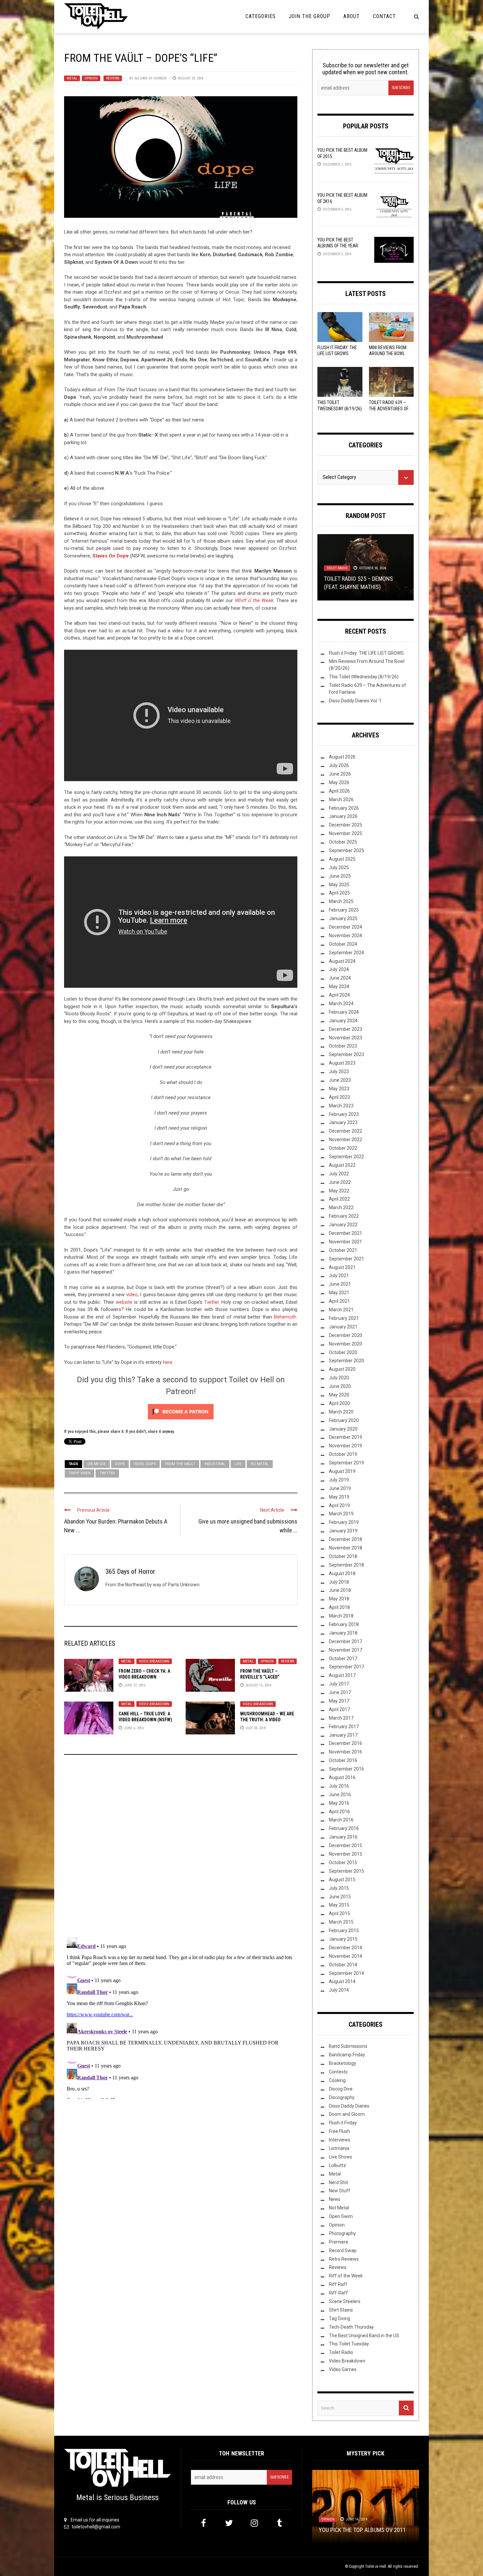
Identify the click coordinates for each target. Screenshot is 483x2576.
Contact (384, 16)
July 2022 (339, 1174)
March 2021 (341, 1310)
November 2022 (345, 1140)
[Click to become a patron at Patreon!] (181, 1412)
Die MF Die (97, 1464)
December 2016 (345, 1743)
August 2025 (342, 859)
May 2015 (339, 1905)
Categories (261, 16)
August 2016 (342, 1777)
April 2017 (339, 1709)
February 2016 (344, 1828)
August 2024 (342, 961)
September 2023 (346, 1054)
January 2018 (343, 1633)
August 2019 (342, 1471)
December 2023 (345, 1029)
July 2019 (339, 1480)
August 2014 (342, 1981)
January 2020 (343, 1429)
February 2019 (344, 1522)
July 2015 (339, 1888)
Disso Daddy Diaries (349, 2106)
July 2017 (339, 1684)
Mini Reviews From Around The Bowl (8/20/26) (388, 353)
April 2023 (339, 1097)
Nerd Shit (338, 2182)
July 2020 (339, 1378)
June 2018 (340, 1590)
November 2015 (345, 1854)
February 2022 (344, 1216)
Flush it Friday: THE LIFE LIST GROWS (366, 653)
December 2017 (345, 1641)
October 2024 (343, 944)
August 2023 (342, 1063)
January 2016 (343, 1837)
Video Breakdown (154, 1661)
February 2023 (344, 1114)
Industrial (215, 1464)
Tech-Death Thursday (351, 2327)
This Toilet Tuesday (349, 2344)
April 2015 (339, 1913)
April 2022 (339, 1199)
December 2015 (345, 1845)
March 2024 (341, 1004)
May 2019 (339, 1497)
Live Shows (341, 2157)
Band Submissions (348, 2046)
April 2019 (339, 1505)
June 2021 (340, 1284)
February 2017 (344, 1727)
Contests (338, 2072)
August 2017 (342, 1675)
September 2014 (346, 1973)
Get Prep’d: (362, 587)
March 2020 (341, 1412)
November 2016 (345, 1752)
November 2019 (345, 1446)
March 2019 (341, 1514)
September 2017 (346, 1667)
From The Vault (180, 1464)
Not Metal (339, 2208)
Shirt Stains (341, 2310)
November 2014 (345, 1956)
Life (238, 1464)
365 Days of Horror (150, 78)
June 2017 (340, 1692)
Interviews (340, 2140)
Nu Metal (260, 1464)
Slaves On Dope (111, 556)
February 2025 (344, 910)
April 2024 (339, 995)
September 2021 (346, 1259)
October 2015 (343, 1863)
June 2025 (340, 876)
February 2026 (344, 808)
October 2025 (343, 842)
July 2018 (339, 1582)
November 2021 (345, 1242)
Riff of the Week (346, 2276)
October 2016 (343, 1760)
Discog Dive (341, 2089)
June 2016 (340, 1795)
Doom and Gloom (347, 2114)
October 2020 (343, 1352)
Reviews (113, 78)
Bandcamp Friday (347, 2055)
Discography (342, 2097)
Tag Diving (340, 2318)
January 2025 (343, 918)
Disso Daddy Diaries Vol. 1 (355, 701)
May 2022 (339, 1191)
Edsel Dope (145, 1464)
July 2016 (339, 1786)
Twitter (211, 1302)
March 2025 (341, 901)
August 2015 (342, 1880)
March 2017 (341, 1718)
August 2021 (342, 1267)
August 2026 (342, 757)
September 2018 (346, 1565)
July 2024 (339, 969)
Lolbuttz (337, 2165)
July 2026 (339, 765)
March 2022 (341, 1208)
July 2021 (339, 1276)
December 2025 (345, 825)
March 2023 (341, 1106)
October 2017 (343, 1659)
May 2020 (339, 1395)
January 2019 (343, 1531)
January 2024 (343, 1021)
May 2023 (339, 1089)
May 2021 (339, 1293)
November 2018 (345, 1548)
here (168, 1362)
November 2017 (345, 1650)
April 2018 (339, 1607)
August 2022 (342, 1165)
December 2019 (345, 1437)
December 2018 (345, 1539)
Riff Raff (338, 2284)
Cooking (337, 2080)
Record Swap (343, 2250)
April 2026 (339, 791)
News (335, 2199)
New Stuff (353, 576)
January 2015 (343, 1939)
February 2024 (344, 1012)
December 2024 (345, 927)
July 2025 (339, 868)
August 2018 (342, 1573)
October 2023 (343, 1046)
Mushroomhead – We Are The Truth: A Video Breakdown (267, 1720)
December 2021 (345, 1233)
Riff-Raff (338, 2293)
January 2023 (343, 1122)
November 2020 (345, 1344)
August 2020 (342, 1369)
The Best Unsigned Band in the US (364, 2336)
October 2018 (343, 1556)
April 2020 (339, 1403)
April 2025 (339, 893)
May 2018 (339, 1599)
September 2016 (346, 1769)
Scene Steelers (345, 2301)
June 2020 (340, 1386)
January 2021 (343, 1327)
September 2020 (346, 1361)
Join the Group (310, 16)
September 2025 (346, 850)
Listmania (339, 2148)
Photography (342, 2233)
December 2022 (345, 1131)
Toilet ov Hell (376, 2566)
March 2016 (341, 1820)
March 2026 (341, 800)
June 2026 (340, 774)
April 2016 (339, 1812)
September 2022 (346, 1157)
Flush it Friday (343, 2123)
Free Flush (339, 2131)
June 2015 (340, 1897)
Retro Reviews (344, 2259)
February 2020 (344, 1420)
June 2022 (340, 1182)
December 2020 (345, 1335)
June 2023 (340, 1080)
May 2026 (339, 782)
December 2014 (345, 1948)
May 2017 (339, 1701)
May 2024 (339, 986)
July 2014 (339, 1990)
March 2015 (341, 1922)
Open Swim (341, 2216)
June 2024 (340, 978)
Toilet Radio (341, 2352)
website (125, 1302)
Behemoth (285, 1317)
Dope (120, 1464)
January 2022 (343, 1225)
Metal (72, 78)
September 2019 (346, 1463)
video (132, 1295)
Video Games (343, 2369)
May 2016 (339, 1803)
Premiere (339, 2242)
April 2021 (339, 1301)
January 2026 (343, 816)
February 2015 (344, 1931)
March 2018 (341, 1616)
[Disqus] (181, 1849)
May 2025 (339, 885)
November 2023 (345, 1038)
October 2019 (343, 1454)
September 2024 (346, 953)
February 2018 (344, 1624)
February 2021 (344, 1318)
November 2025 (345, 833)
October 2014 (343, 1965)
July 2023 (339, 1072)
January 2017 (343, 1735)
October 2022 (343, 1148)
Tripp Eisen (80, 1473)
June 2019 (340, 1488)
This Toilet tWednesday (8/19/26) (364, 677)
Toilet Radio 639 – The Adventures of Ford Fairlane (389, 408)
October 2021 (343, 1250)
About (352, 16)
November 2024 (345, 936)
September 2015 (346, 1871)
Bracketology (343, 2063)
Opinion (91, 78)
